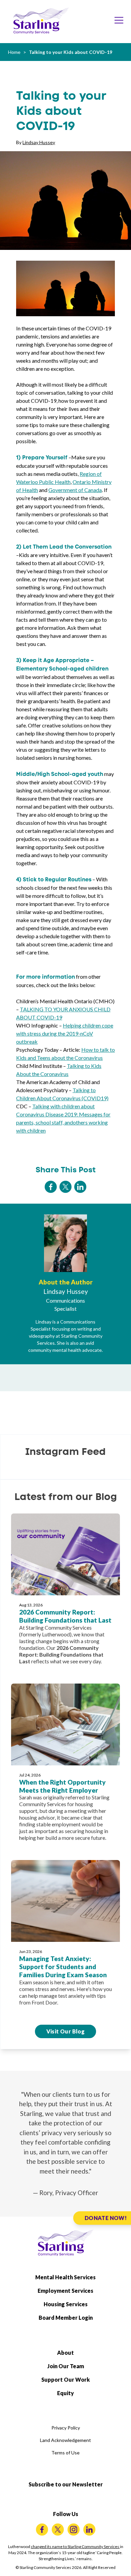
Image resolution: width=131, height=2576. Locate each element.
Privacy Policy (66, 2428)
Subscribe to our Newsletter (66, 2484)
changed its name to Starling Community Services (75, 2547)
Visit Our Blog (66, 2031)
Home (14, 52)
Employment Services (65, 2291)
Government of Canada (75, 490)
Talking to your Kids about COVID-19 (71, 52)
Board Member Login (66, 2318)
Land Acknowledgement (65, 2440)
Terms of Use (65, 2453)
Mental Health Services (65, 2277)
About (65, 2353)
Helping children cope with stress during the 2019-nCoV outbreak (65, 1033)
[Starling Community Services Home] (41, 21)
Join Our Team (66, 2366)
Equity (65, 2393)
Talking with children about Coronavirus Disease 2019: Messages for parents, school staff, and (63, 1114)
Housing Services (66, 2304)
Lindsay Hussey (39, 142)
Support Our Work (65, 2379)
